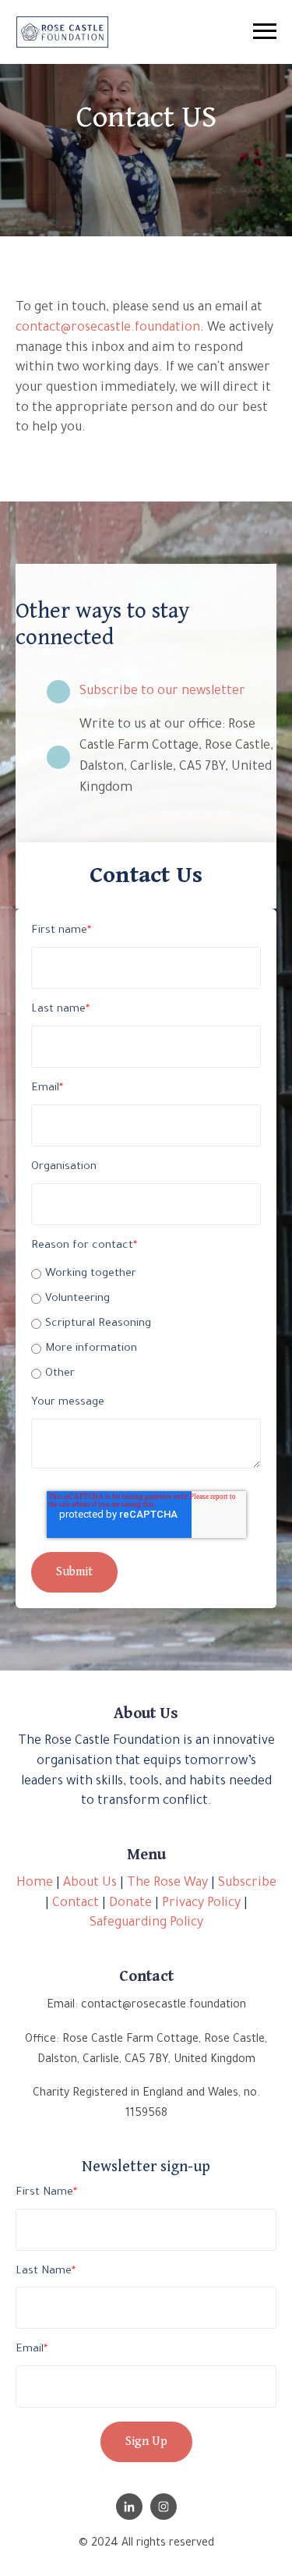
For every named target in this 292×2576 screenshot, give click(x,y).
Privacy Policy (201, 1904)
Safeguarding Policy (146, 1923)
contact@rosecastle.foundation (108, 328)
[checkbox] (146, 1322)
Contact (76, 1904)
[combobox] (142, 33)
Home (35, 1883)
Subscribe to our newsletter (162, 692)
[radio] (146, 1274)
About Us (90, 1883)
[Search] (288, 33)
